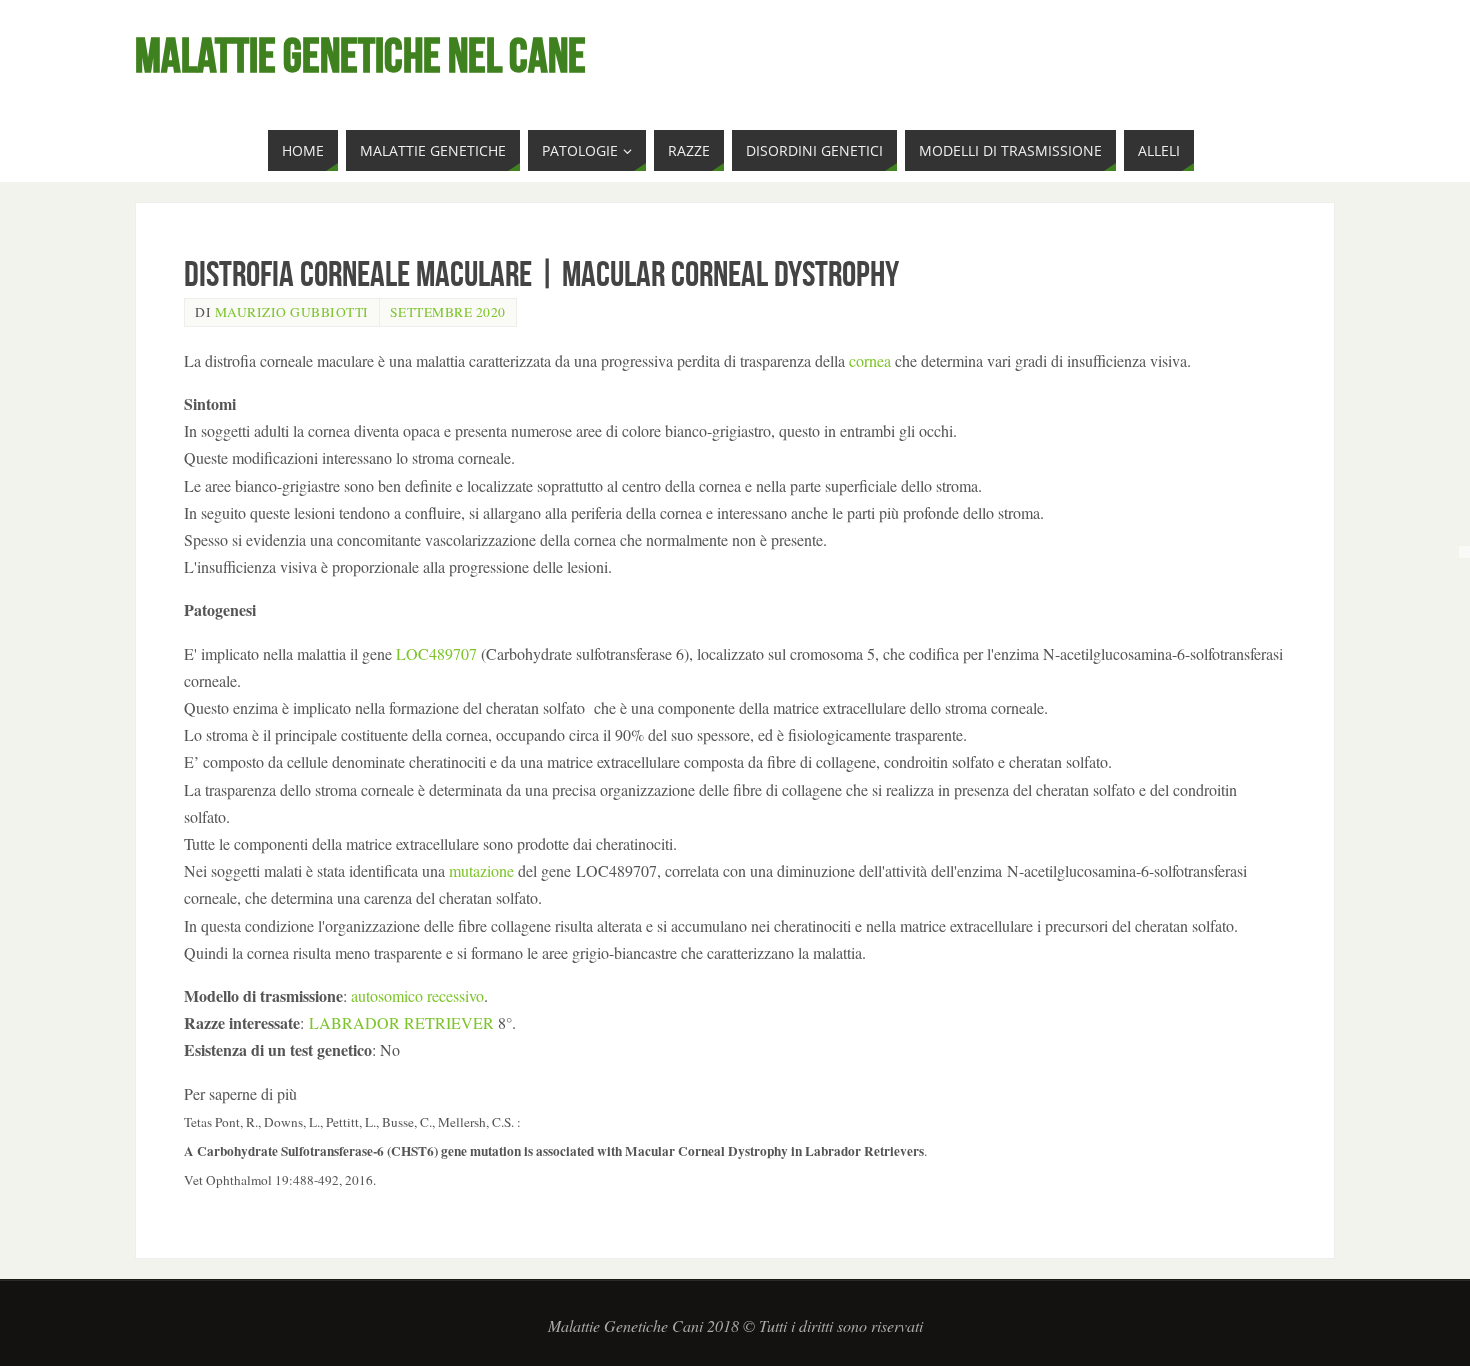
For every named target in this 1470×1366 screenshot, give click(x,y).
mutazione (481, 870)
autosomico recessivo (417, 995)
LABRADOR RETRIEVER (401, 1022)
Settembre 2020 (448, 312)
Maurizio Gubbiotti (292, 312)
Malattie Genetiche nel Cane (360, 56)
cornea (870, 360)
